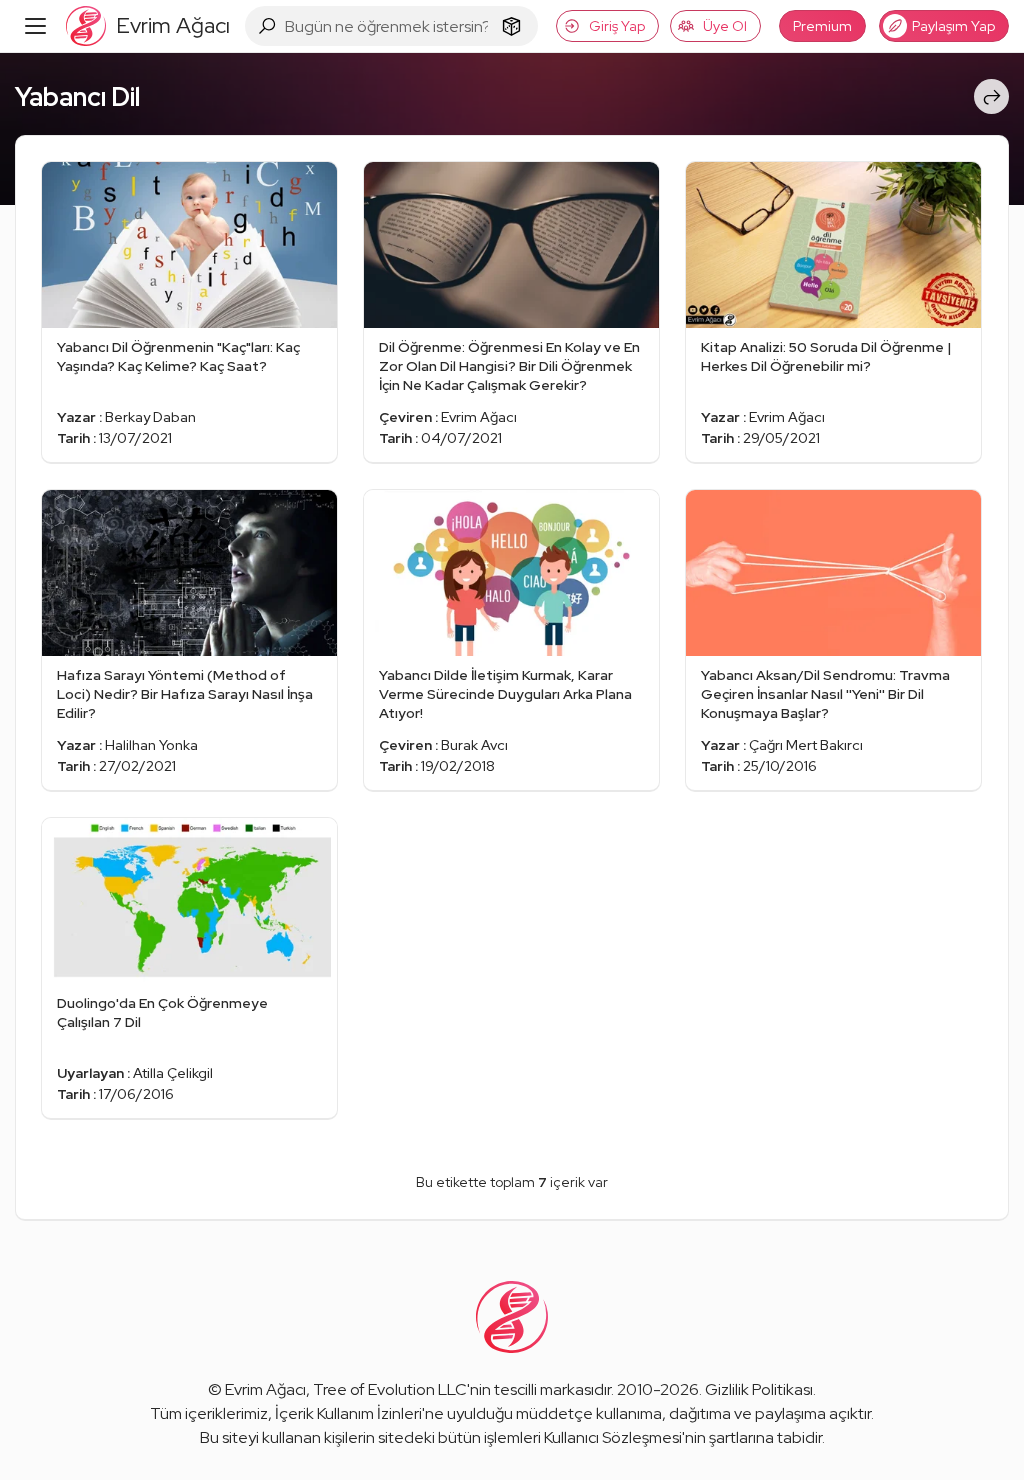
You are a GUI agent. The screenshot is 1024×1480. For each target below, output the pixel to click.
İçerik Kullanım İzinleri (348, 1413)
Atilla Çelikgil (173, 1073)
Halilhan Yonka (151, 745)
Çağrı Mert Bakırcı (806, 745)
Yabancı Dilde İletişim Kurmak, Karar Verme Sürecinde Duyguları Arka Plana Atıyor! (505, 694)
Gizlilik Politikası (759, 1389)
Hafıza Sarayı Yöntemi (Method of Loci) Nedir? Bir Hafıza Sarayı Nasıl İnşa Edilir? (185, 694)
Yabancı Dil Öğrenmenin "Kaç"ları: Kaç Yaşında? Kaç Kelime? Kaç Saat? (178, 356)
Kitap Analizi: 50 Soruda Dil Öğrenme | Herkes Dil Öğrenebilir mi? (826, 356)
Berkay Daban (150, 417)
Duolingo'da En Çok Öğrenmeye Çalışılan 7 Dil (162, 1012)
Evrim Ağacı (479, 417)
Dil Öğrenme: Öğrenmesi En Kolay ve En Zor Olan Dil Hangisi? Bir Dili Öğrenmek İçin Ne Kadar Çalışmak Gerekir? (509, 366)
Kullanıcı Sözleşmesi (613, 1437)
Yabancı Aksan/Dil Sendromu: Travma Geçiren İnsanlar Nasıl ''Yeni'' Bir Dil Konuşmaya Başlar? (825, 694)
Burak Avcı (474, 745)
